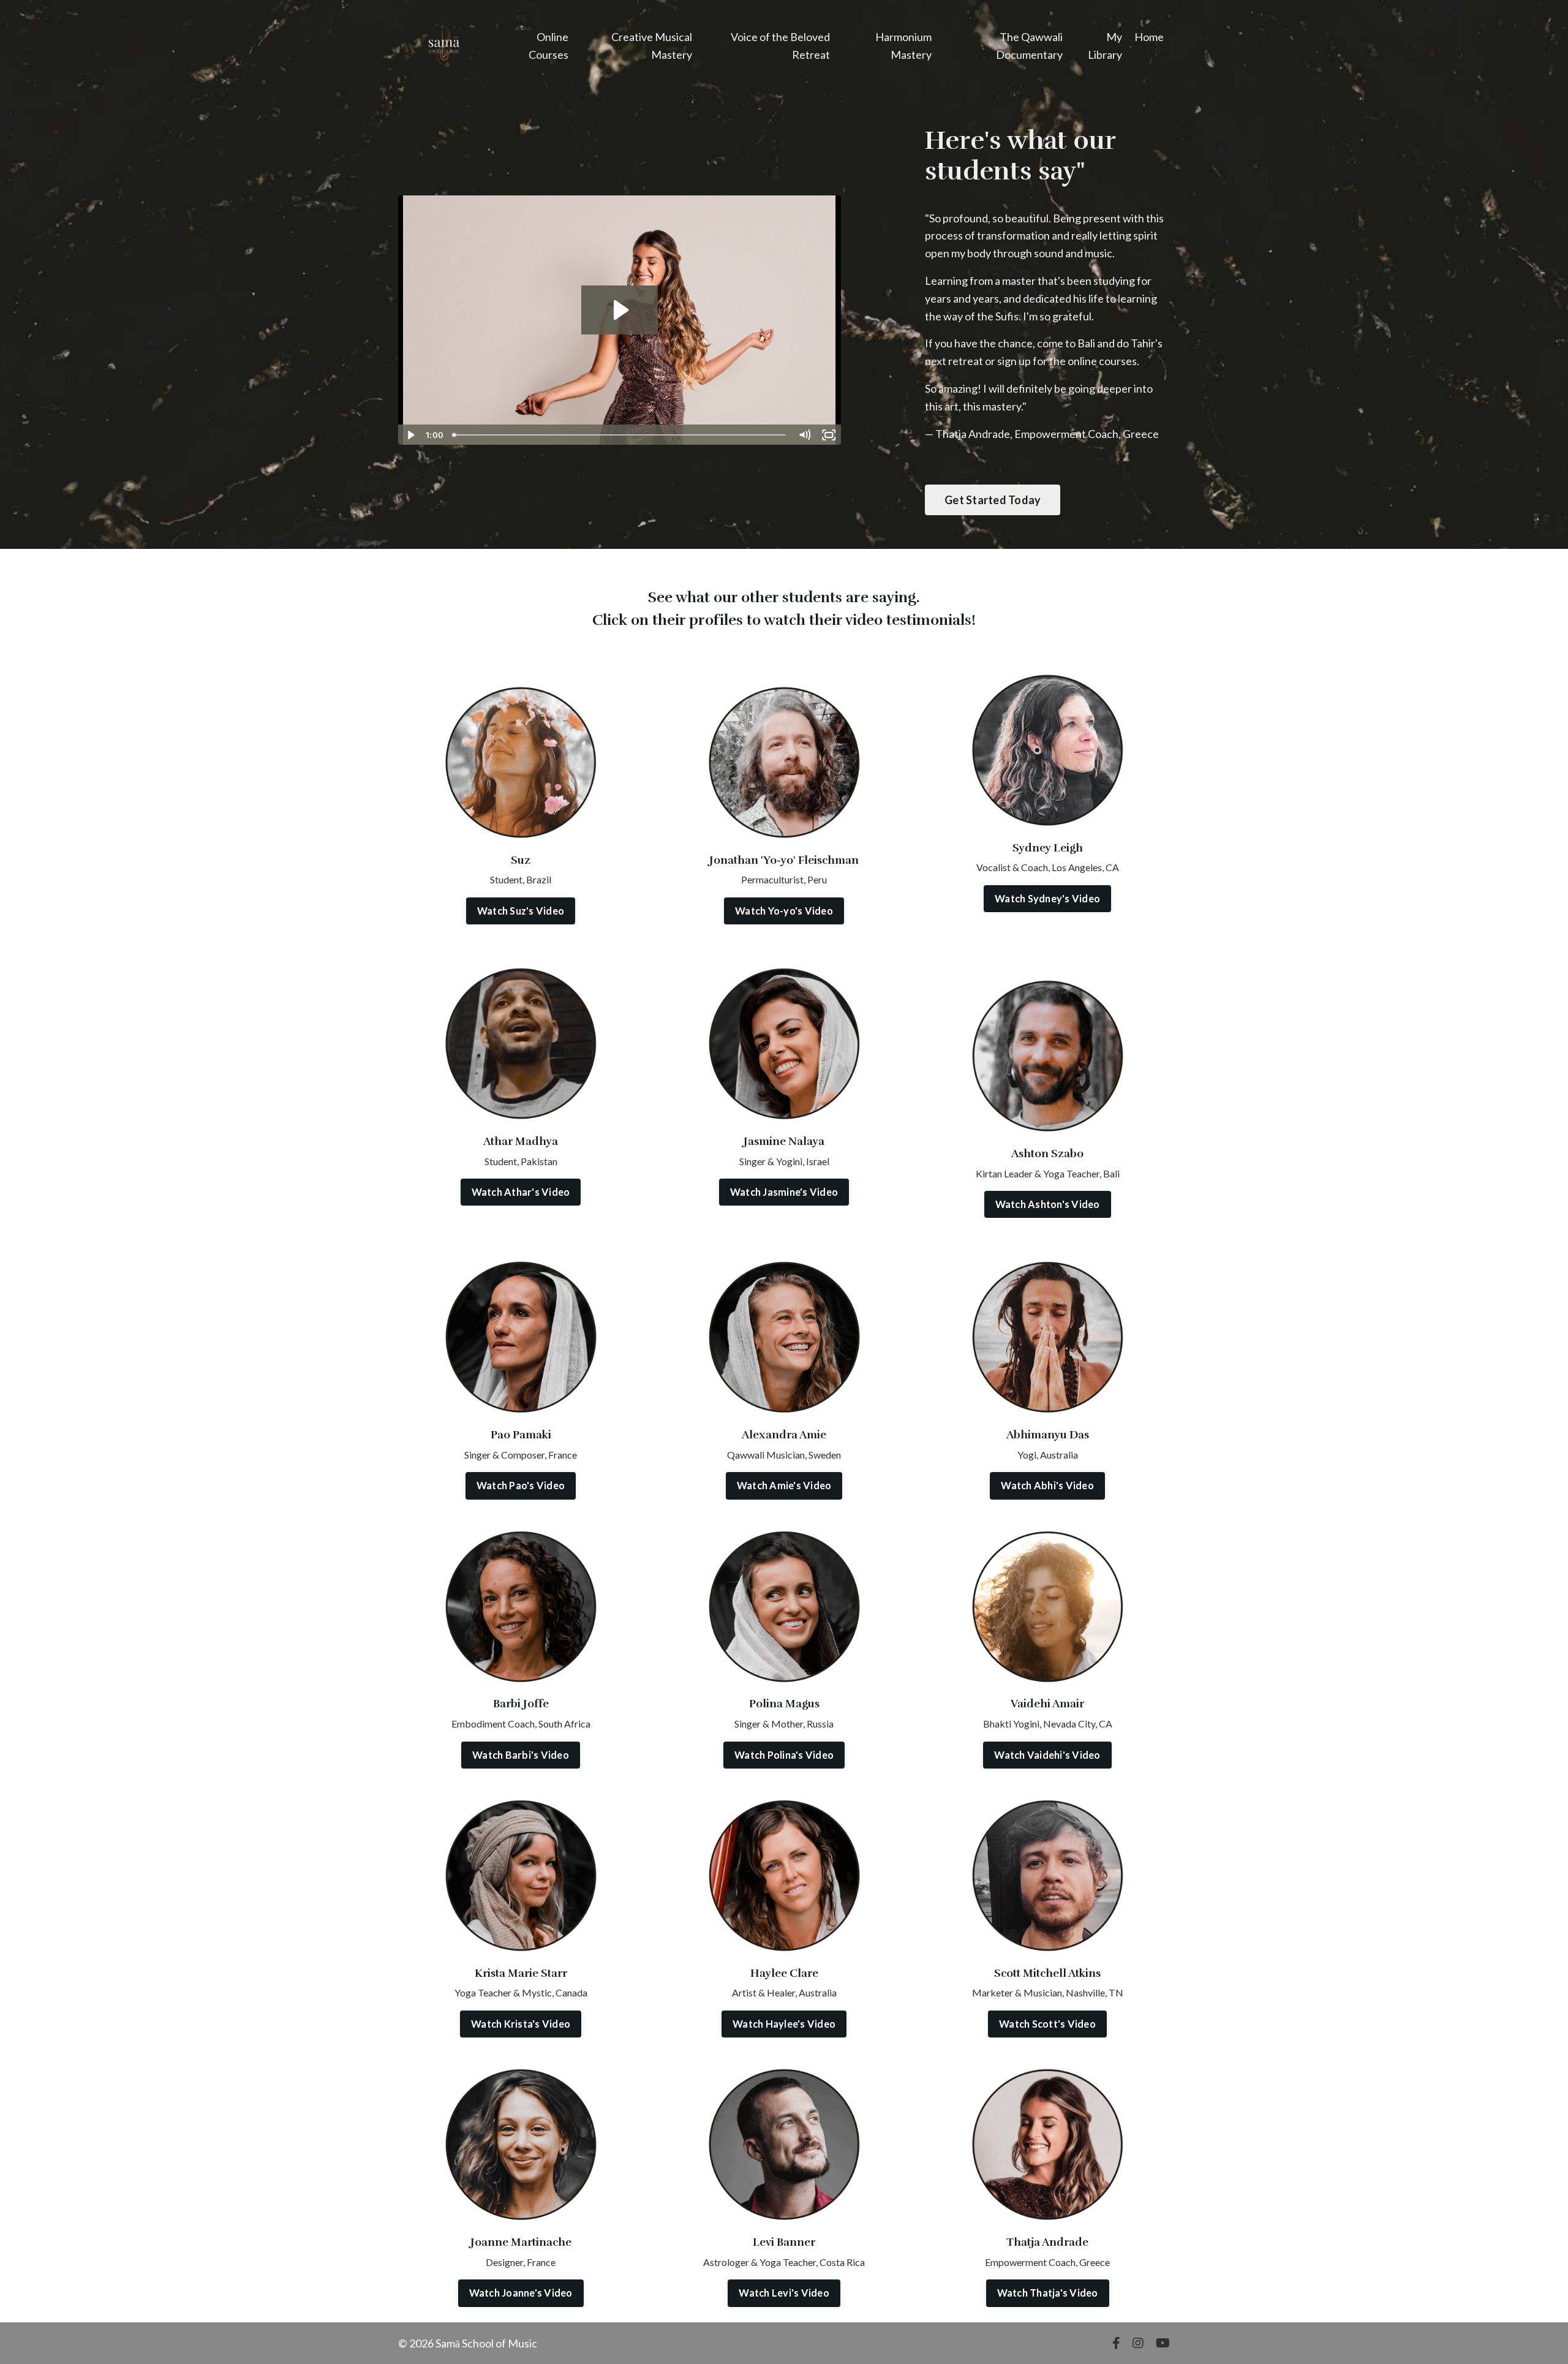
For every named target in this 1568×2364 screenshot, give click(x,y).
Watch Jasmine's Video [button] (784, 1192)
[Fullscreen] (829, 435)
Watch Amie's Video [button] (784, 1485)
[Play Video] (410, 435)
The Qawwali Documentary (1029, 46)
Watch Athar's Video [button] (521, 1192)
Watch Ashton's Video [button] (1048, 1204)
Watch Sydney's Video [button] (1047, 898)
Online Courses (548, 46)
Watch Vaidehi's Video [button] (1047, 1755)
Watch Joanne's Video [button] (521, 2293)
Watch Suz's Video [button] (521, 911)
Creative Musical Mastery (652, 46)
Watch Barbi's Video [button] (521, 1755)
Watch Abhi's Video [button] (1047, 1485)
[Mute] (805, 435)
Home (1149, 37)
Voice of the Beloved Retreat (780, 46)
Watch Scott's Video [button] (1047, 2024)
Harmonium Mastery (903, 46)
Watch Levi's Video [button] (784, 2293)
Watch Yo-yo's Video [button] (784, 911)
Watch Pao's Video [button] (521, 1485)
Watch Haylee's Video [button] (784, 2024)
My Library (1105, 46)
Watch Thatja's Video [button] (1048, 2293)
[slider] (620, 435)
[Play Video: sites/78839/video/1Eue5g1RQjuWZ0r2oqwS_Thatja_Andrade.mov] (620, 310)
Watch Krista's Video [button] (521, 2024)
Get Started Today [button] (993, 500)
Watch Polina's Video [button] (784, 1755)
